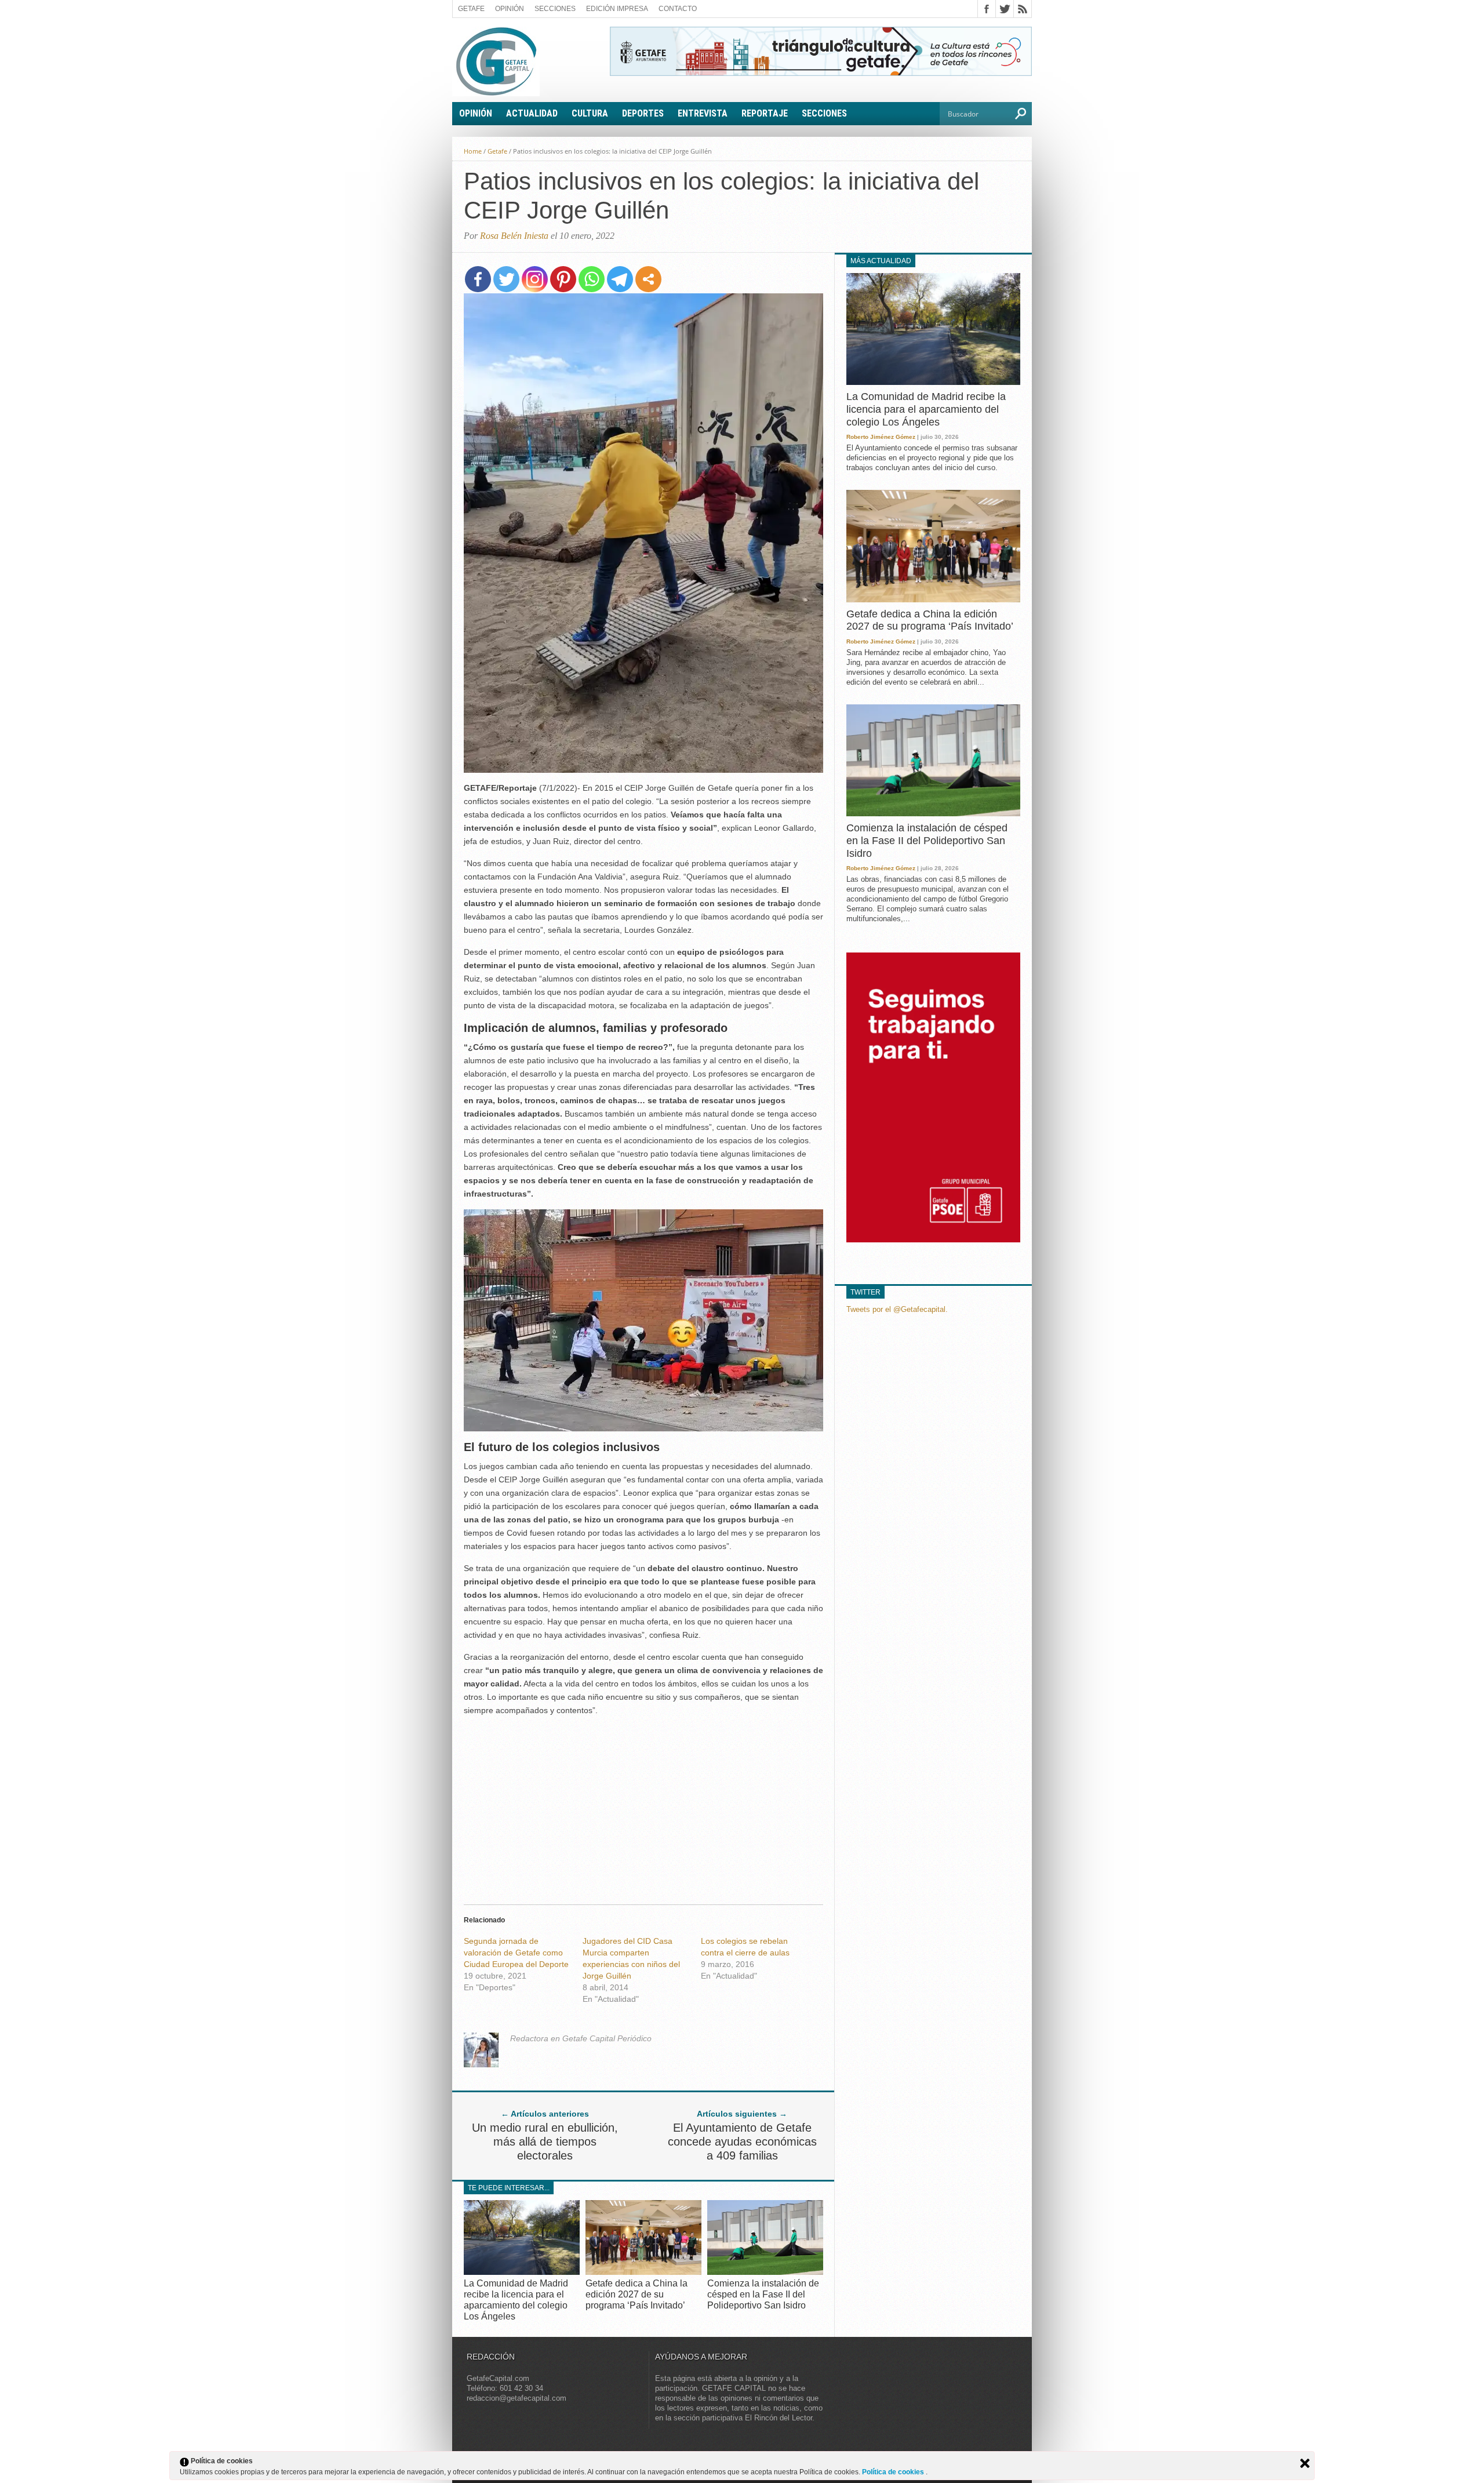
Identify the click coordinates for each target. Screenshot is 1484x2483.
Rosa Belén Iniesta (514, 236)
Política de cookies (894, 2472)
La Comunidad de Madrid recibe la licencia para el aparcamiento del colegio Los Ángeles (926, 409)
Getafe (471, 9)
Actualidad (532, 113)
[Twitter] (506, 279)
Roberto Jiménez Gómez (881, 437)
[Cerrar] (1305, 2463)
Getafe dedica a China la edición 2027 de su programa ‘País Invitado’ (636, 2294)
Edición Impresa (617, 9)
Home (473, 151)
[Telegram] (620, 279)
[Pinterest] (563, 279)
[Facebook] (478, 279)
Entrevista (703, 113)
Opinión (510, 9)
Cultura (590, 113)
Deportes (643, 113)
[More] (648, 279)
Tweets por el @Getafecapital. (897, 1309)
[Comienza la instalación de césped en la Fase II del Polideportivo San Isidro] (765, 2272)
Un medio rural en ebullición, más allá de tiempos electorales (545, 2142)
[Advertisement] (643, 1807)
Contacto (678, 9)
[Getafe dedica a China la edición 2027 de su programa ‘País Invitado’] (643, 2272)
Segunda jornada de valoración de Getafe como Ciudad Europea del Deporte (516, 1953)
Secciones (555, 9)
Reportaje (765, 113)
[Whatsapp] (592, 279)
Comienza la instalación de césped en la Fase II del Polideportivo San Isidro (763, 2294)
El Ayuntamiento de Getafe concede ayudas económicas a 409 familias (742, 2142)
